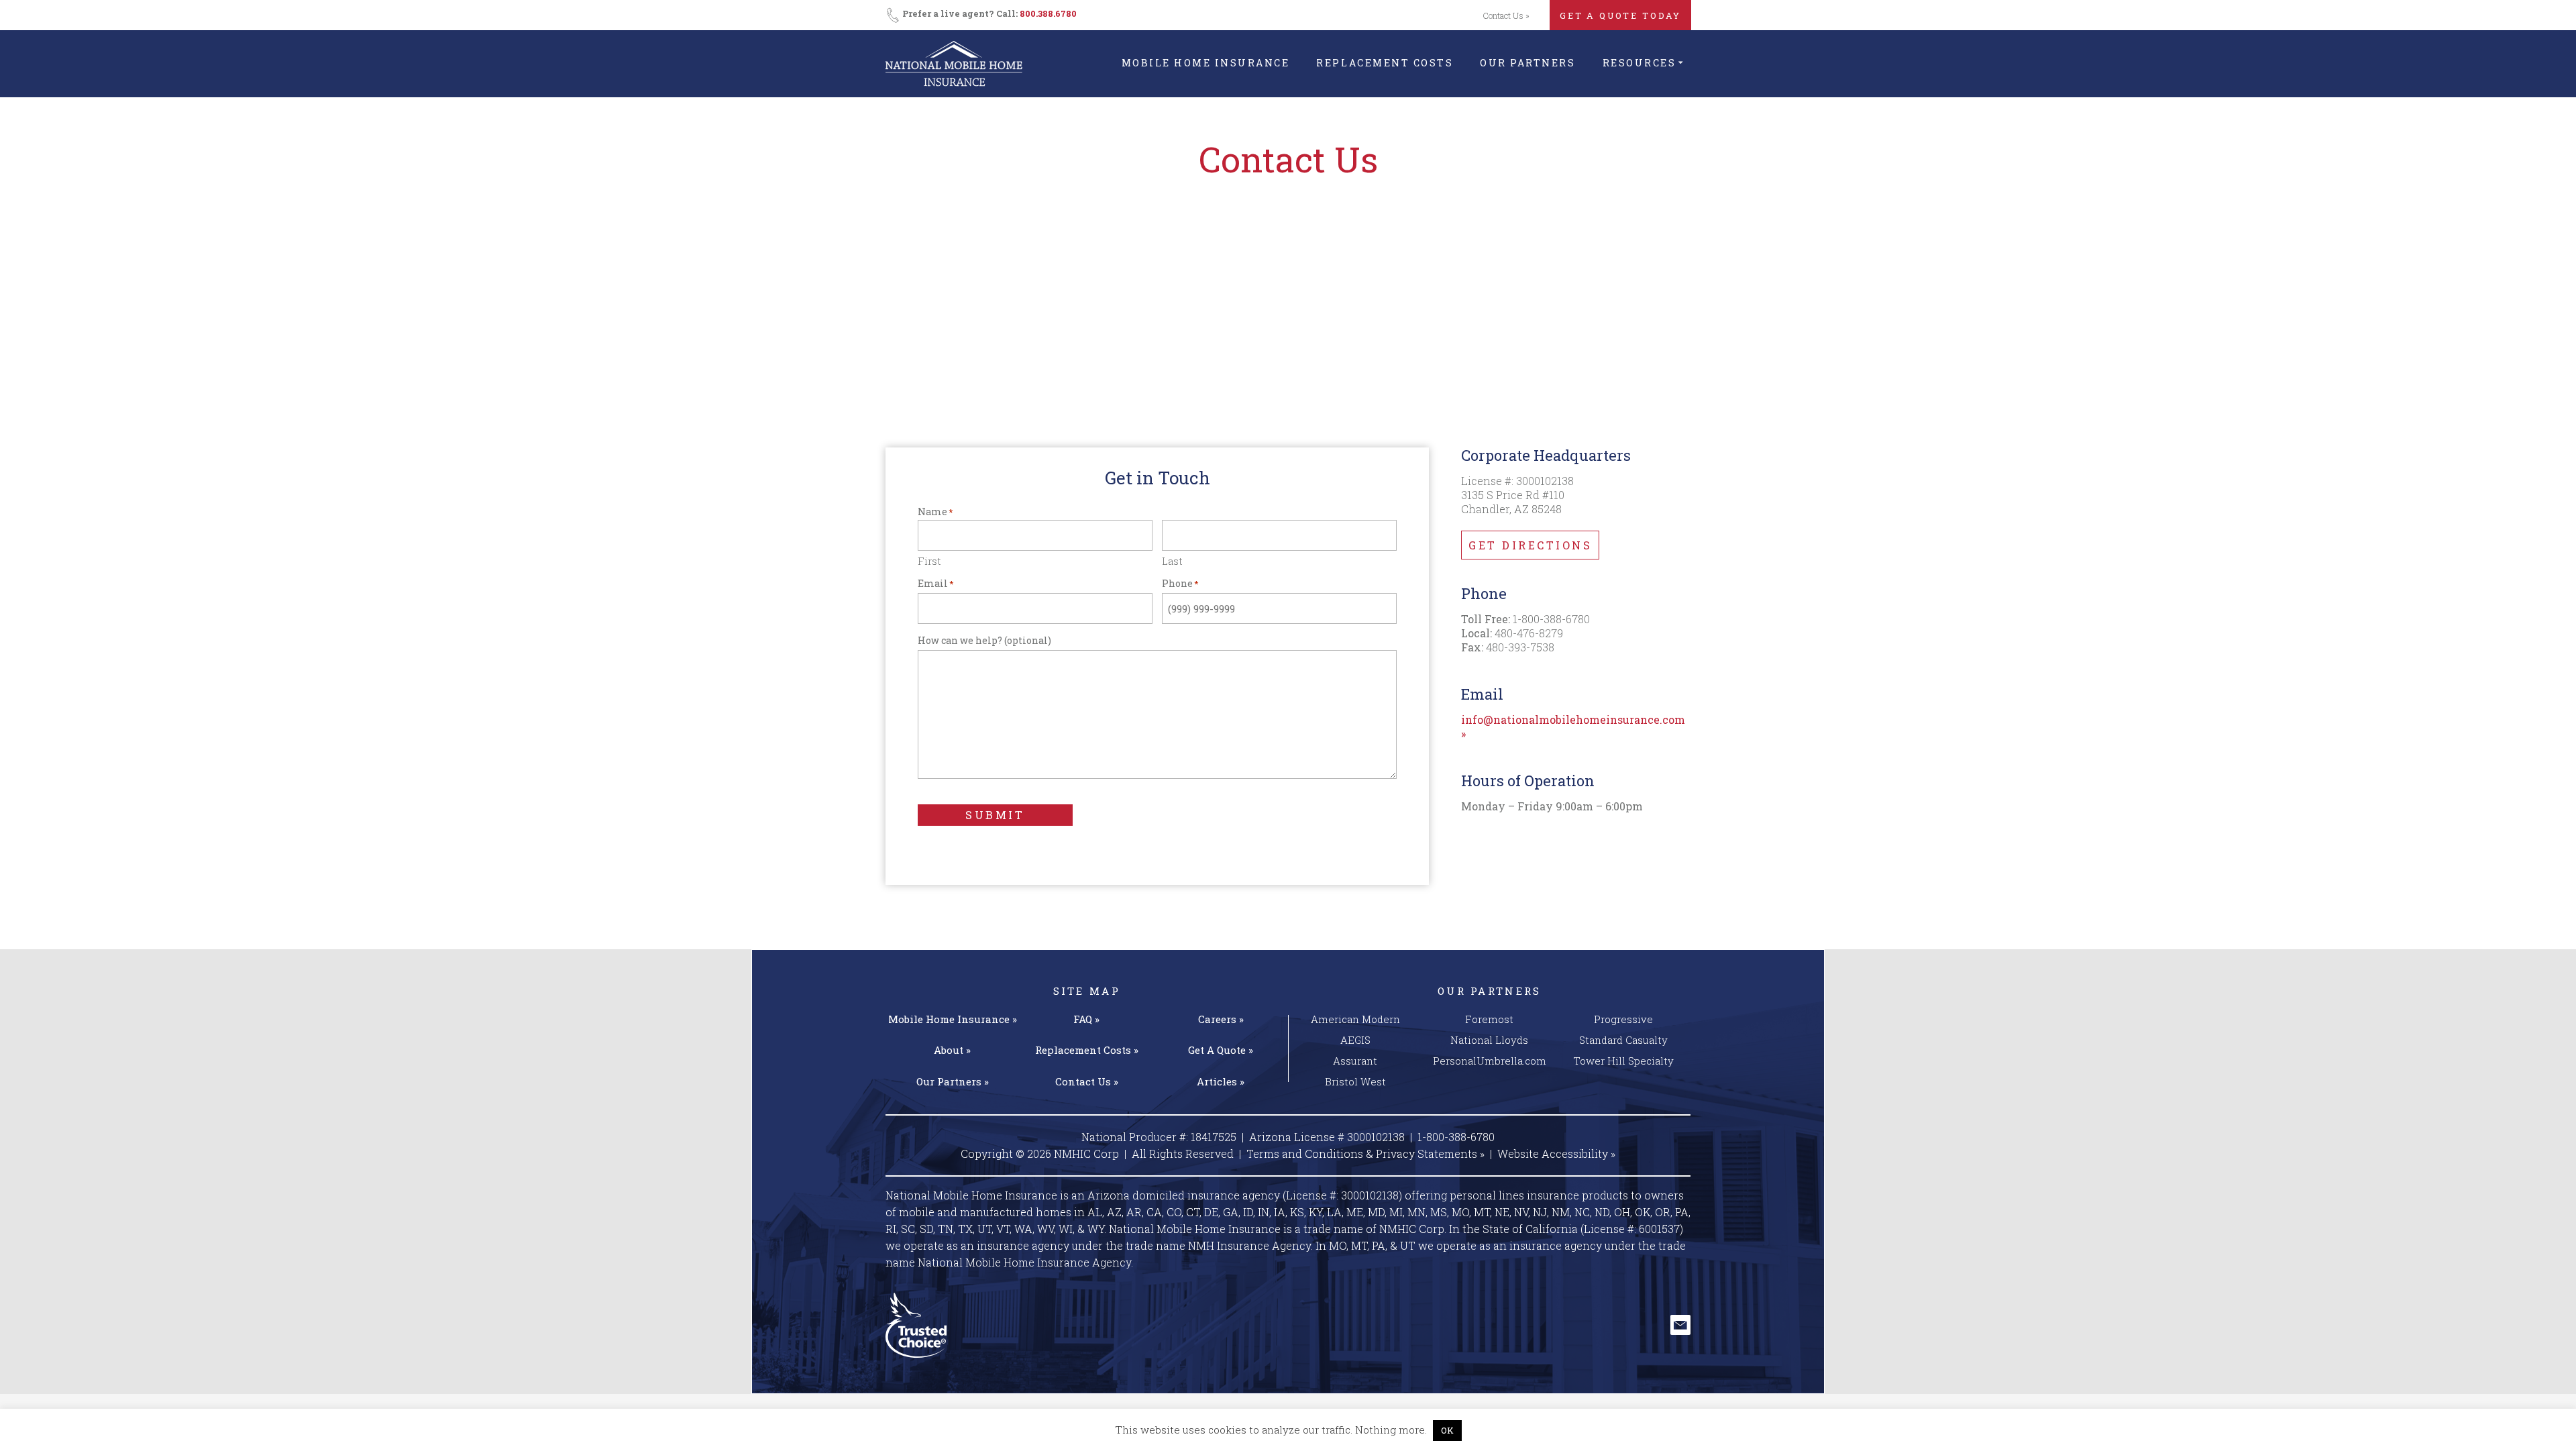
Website (1556, 1153)
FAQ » (1086, 1019)
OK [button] (1447, 1430)
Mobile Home (953, 1019)
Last (1172, 560)
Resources (1640, 63)
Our (953, 1081)
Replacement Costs (1385, 63)
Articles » (1221, 1081)
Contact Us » (1506, 15)
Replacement (1087, 1050)
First (929, 560)
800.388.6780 (1048, 13)
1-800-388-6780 (1456, 1137)
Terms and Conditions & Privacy (1365, 1153)
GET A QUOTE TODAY (1620, 15)
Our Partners (1527, 63)
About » (952, 1050)
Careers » (1221, 1019)
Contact (1087, 1081)
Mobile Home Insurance (1206, 63)
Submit (995, 815)
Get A (1221, 1050)
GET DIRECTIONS (1530, 545)
